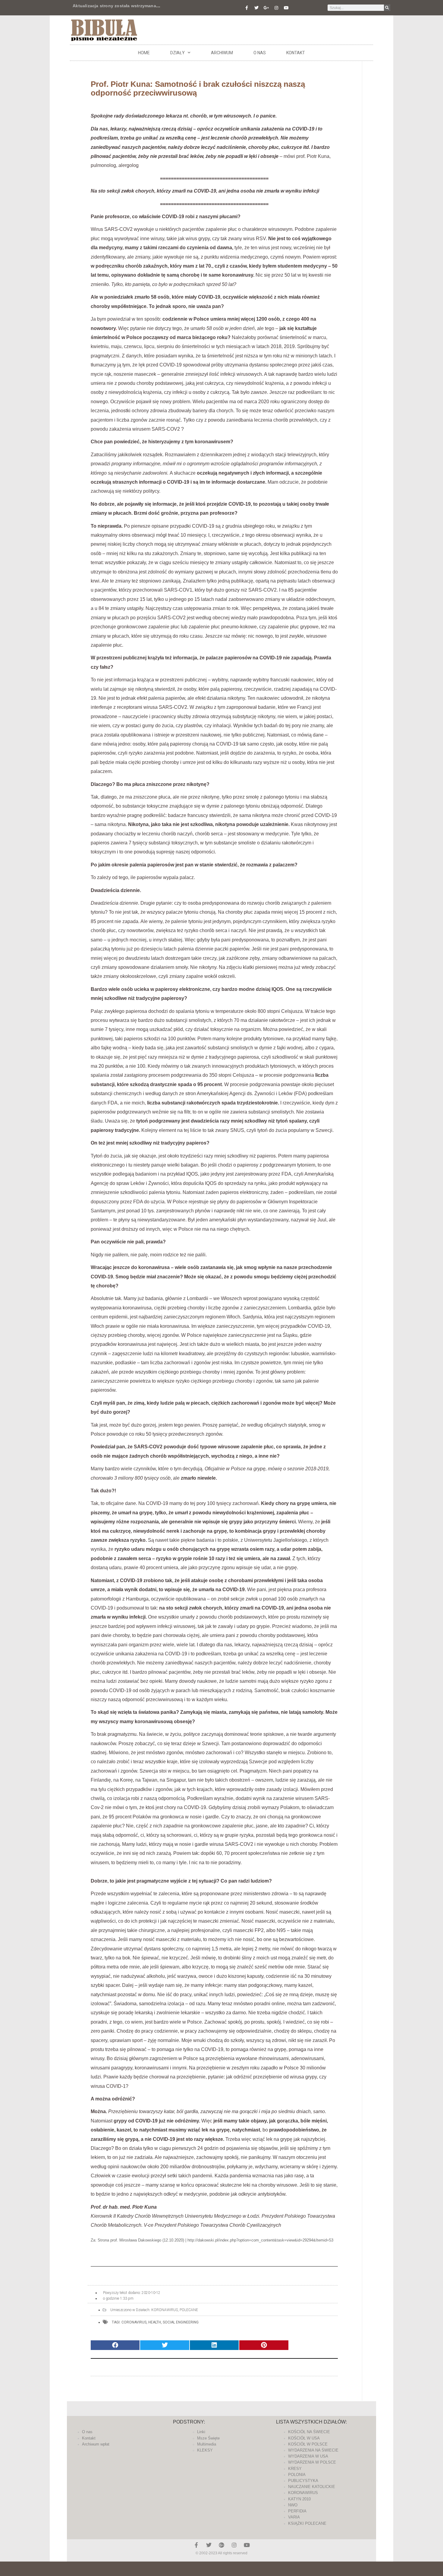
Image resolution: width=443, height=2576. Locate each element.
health (155, 2322)
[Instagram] (276, 8)
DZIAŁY (178, 53)
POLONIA (297, 2475)
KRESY (295, 2469)
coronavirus (134, 2322)
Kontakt (296, 53)
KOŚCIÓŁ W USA (304, 2438)
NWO (293, 2505)
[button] (115, 2345)
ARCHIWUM (222, 53)
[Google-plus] (222, 2545)
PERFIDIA (297, 2511)
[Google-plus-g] (266, 8)
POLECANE (189, 2310)
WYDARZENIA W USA (308, 2456)
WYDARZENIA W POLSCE (312, 2462)
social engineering (181, 2322)
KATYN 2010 (299, 2499)
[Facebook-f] (247, 8)
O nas (260, 53)
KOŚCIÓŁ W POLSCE (308, 2444)
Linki (201, 2432)
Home (144, 53)
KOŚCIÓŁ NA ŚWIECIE (309, 2432)
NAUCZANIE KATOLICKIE (312, 2487)
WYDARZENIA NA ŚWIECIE (313, 2450)
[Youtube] (286, 8)
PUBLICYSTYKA (303, 2481)
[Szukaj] (387, 8)
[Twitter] (256, 8)
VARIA (294, 2517)
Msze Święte (208, 2438)
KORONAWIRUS (165, 2310)
